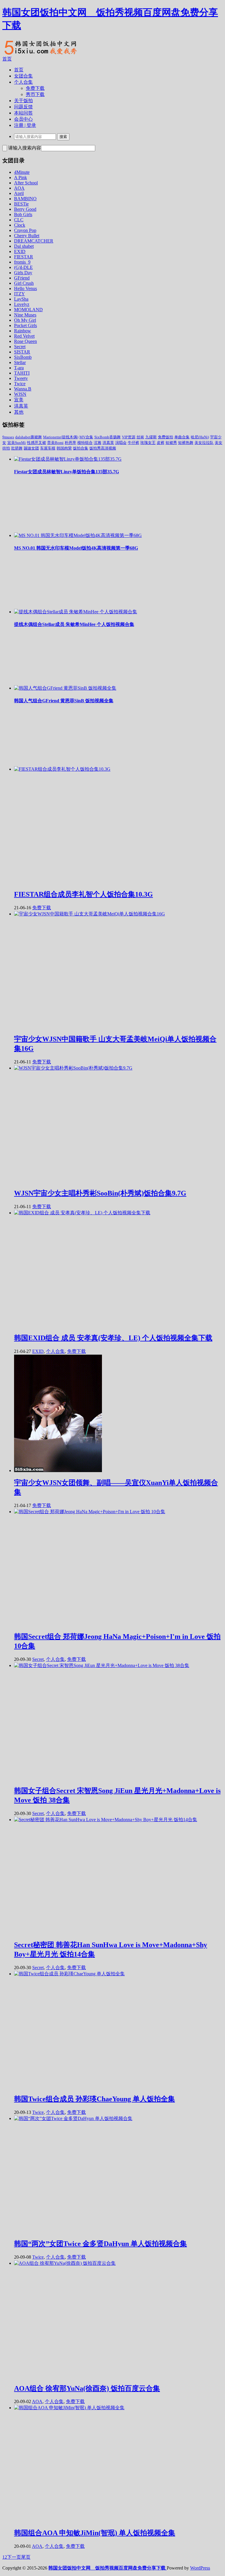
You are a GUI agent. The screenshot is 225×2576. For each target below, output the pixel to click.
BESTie (21, 204)
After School (26, 183)
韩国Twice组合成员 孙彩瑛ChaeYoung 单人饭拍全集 (94, 2099)
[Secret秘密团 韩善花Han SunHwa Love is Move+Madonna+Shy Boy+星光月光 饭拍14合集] (106, 1820)
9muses (8, 437)
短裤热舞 (186, 443)
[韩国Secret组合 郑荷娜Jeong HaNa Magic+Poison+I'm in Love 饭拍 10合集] (90, 1512)
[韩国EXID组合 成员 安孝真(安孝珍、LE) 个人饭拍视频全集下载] (82, 1213)
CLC (19, 220)
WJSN (20, 394)
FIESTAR (24, 257)
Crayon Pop (25, 230)
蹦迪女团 (31, 448)
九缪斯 (151, 437)
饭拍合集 (81, 448)
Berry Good (25, 209)
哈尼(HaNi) (200, 437)
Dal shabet (24, 246)
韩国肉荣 (64, 448)
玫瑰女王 (148, 443)
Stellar (20, 362)
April (19, 193)
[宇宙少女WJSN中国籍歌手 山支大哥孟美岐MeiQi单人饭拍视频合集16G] (90, 914)
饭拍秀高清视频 (103, 448)
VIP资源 (129, 437)
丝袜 (140, 437)
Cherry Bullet (27, 236)
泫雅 (98, 443)
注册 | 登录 (25, 125)
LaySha (21, 299)
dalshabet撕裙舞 (29, 437)
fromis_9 (22, 262)
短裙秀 (171, 443)
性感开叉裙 (36, 443)
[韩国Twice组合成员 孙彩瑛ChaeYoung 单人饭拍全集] (69, 1974)
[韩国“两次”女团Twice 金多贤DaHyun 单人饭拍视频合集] (73, 2118)
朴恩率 (70, 443)
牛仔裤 (133, 443)
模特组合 (85, 443)
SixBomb (23, 357)
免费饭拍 (166, 437)
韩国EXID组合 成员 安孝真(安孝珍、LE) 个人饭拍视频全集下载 (113, 1338)
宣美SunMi (17, 443)
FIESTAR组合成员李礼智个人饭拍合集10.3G (83, 894)
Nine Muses (25, 315)
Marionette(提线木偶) (61, 437)
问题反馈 (23, 107)
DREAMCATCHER (34, 241)
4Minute (22, 172)
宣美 (19, 400)
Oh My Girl (25, 320)
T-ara (19, 368)
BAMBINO (25, 199)
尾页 (26, 2557)
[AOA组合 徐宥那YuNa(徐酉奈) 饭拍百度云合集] (65, 2263)
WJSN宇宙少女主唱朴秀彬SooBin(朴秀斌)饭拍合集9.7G (100, 1193)
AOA (19, 188)
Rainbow (23, 331)
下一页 (14, 2557)
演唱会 (121, 443)
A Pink (21, 177)
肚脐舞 (17, 448)
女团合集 (23, 76)
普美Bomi (55, 443)
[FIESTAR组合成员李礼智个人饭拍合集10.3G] (62, 769)
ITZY (19, 294)
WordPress (200, 2568)
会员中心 (23, 119)
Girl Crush (24, 283)
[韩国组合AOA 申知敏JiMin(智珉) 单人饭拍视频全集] (69, 2408)
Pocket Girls (25, 325)
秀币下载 (35, 94)
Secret (20, 347)
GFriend (22, 278)
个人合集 (23, 82)
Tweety (21, 378)
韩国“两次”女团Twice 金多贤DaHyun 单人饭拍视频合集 (100, 2244)
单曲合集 (182, 437)
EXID (20, 251)
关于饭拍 (23, 101)
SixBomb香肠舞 (108, 437)
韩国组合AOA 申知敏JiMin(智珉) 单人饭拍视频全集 (95, 2533)
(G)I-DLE (23, 267)
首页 (7, 59)
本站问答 (23, 113)
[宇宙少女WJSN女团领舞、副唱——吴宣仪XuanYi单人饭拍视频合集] (58, 1470)
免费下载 (35, 88)
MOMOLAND (28, 310)
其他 (19, 412)
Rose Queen (25, 341)
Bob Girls (23, 214)
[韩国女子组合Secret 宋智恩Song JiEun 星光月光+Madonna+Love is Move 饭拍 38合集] (102, 1665)
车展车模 (48, 448)
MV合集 (86, 437)
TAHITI (22, 373)
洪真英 (21, 406)
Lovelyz (22, 304)
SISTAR (22, 352)
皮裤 (161, 443)
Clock (20, 225)
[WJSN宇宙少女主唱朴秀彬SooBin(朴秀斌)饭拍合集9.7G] (73, 1068)
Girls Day (23, 273)
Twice (20, 384)
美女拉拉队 (204, 443)
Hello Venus (25, 288)
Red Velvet (24, 336)
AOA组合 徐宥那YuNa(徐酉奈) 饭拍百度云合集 (87, 2388)
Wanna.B (23, 389)
